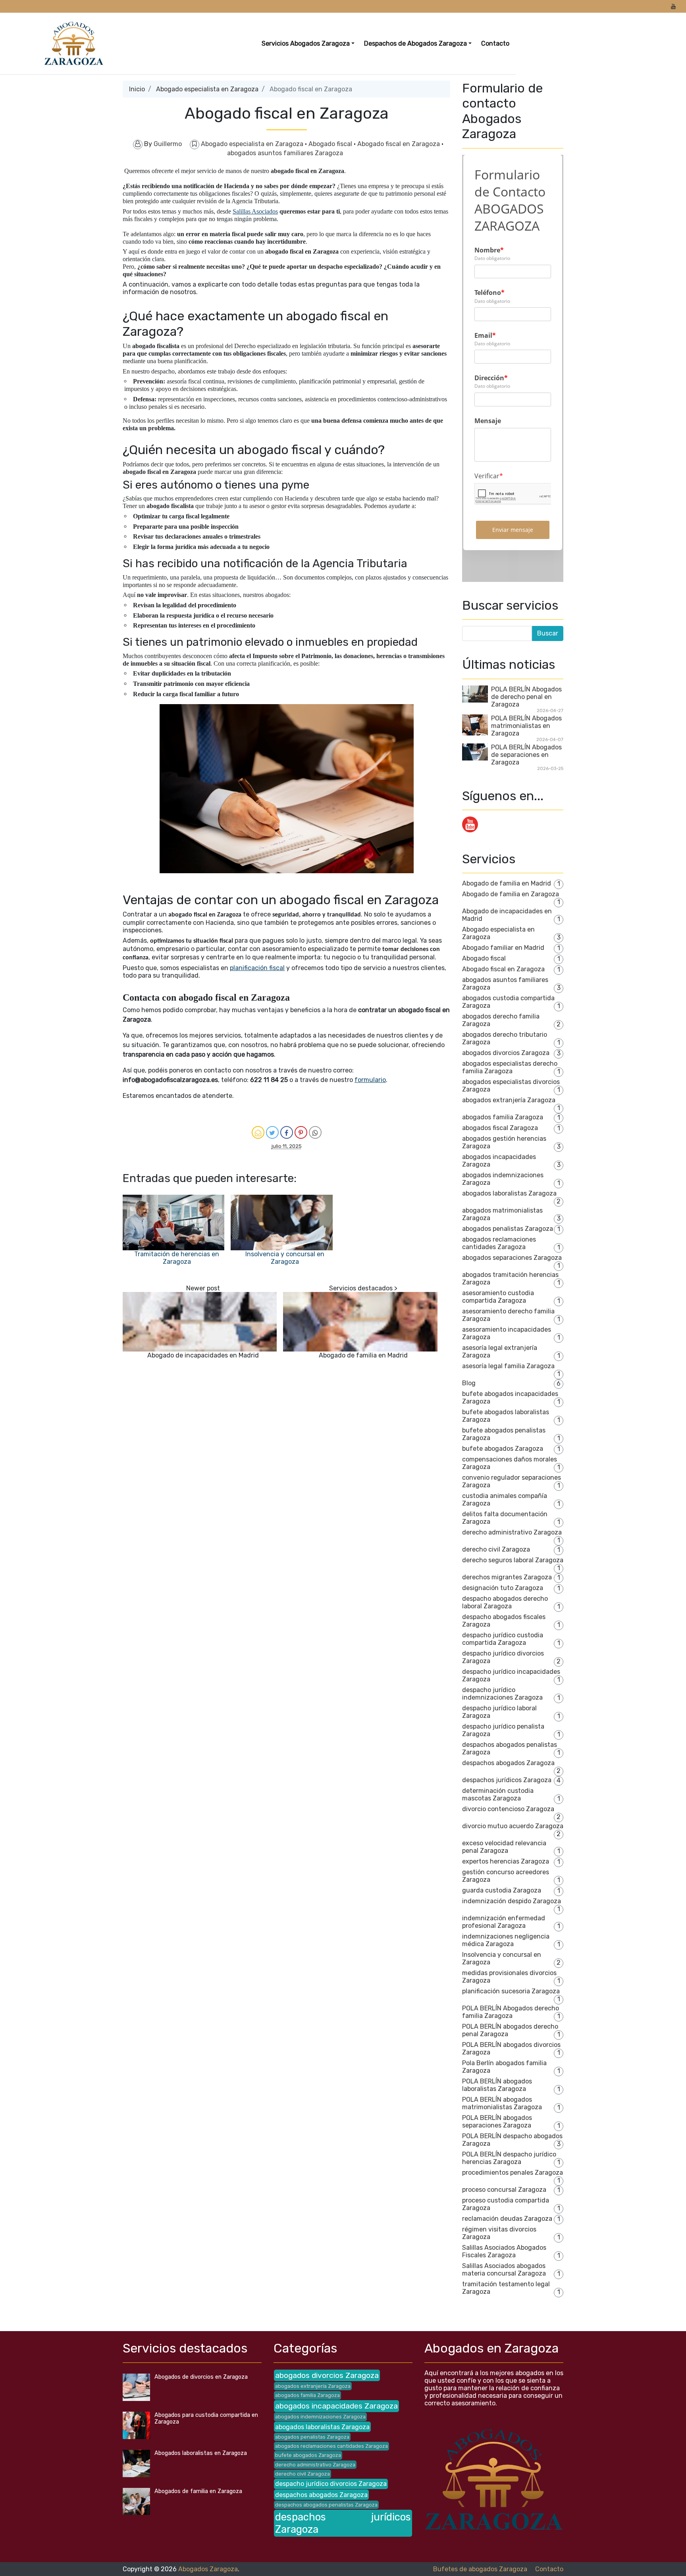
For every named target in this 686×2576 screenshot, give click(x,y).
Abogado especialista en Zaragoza (207, 89)
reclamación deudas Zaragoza (507, 2219)
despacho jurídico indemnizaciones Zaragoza (502, 1694)
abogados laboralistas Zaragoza (509, 1193)
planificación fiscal (257, 968)
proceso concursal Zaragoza (504, 2190)
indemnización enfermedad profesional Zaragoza (504, 1922)
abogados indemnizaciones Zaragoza (320, 2417)
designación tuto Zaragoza (503, 1588)
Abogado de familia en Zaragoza (511, 894)
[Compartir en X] (272, 1132)
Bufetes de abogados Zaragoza (480, 2569)
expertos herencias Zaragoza (506, 1861)
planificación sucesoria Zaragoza (511, 1991)
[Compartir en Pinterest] (301, 1132)
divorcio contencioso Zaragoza (508, 1809)
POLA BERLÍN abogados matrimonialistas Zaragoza (502, 2103)
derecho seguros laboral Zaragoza (513, 1560)
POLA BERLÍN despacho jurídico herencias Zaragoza (509, 2158)
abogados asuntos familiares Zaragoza (285, 153)
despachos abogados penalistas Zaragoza (326, 2505)
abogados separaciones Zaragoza (512, 1258)
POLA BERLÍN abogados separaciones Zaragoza (497, 2122)
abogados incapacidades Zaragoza (336, 2406)
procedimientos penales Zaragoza (513, 2173)
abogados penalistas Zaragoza (508, 1229)
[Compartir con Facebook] (287, 1132)
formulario (370, 1080)
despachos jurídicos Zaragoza (507, 1780)
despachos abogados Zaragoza (508, 1763)
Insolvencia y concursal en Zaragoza (285, 1258)
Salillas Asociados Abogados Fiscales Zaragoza (504, 2251)
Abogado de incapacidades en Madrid (203, 1355)
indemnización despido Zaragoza (512, 1901)
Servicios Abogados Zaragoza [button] (306, 43)
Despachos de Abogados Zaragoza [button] (415, 43)
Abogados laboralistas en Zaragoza (201, 2453)
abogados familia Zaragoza (503, 1117)
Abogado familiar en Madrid (503, 948)
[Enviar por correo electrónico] (258, 1132)
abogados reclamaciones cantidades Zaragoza (499, 1243)
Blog (469, 1383)
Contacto (495, 43)
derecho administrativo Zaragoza (512, 1532)
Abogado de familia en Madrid (363, 1355)
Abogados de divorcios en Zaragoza (201, 2377)
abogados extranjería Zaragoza (509, 1100)
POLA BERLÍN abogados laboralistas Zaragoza (497, 2085)
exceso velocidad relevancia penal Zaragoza (504, 1847)
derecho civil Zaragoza (496, 1549)
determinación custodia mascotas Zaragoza (498, 1794)
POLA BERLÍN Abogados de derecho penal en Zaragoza (526, 697)
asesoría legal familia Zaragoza (508, 1366)
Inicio (137, 89)
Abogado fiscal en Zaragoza (399, 144)
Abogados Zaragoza (208, 2569)
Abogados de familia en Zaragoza (198, 2491)
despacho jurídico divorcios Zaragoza (331, 2484)
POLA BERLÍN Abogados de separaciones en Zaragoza (526, 755)
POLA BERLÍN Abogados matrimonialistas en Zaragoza (526, 726)
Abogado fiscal (331, 144)
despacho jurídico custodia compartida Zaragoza (503, 1639)
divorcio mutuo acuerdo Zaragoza (513, 1826)
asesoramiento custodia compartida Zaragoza (498, 1297)
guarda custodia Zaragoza (502, 1890)
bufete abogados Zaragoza (503, 1449)
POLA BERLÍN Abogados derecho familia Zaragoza (511, 2012)
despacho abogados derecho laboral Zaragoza (505, 1602)
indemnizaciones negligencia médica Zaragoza (506, 1940)
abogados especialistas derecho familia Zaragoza (510, 1067)
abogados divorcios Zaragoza (506, 1053)
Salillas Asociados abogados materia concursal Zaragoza (504, 2270)
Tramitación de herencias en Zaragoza (177, 1258)
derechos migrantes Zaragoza (507, 1577)
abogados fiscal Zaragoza (500, 1128)
